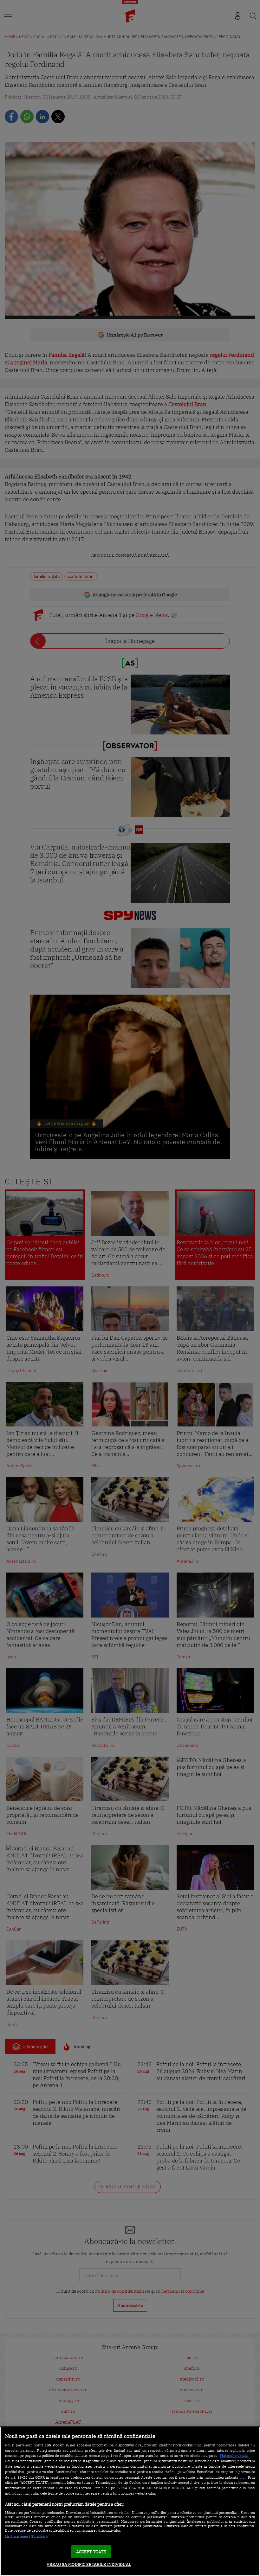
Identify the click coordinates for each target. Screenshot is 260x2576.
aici (243, 2477)
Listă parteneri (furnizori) (26, 2536)
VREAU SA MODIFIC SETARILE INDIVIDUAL (89, 2564)
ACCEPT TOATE (91, 2552)
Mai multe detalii (234, 2456)
